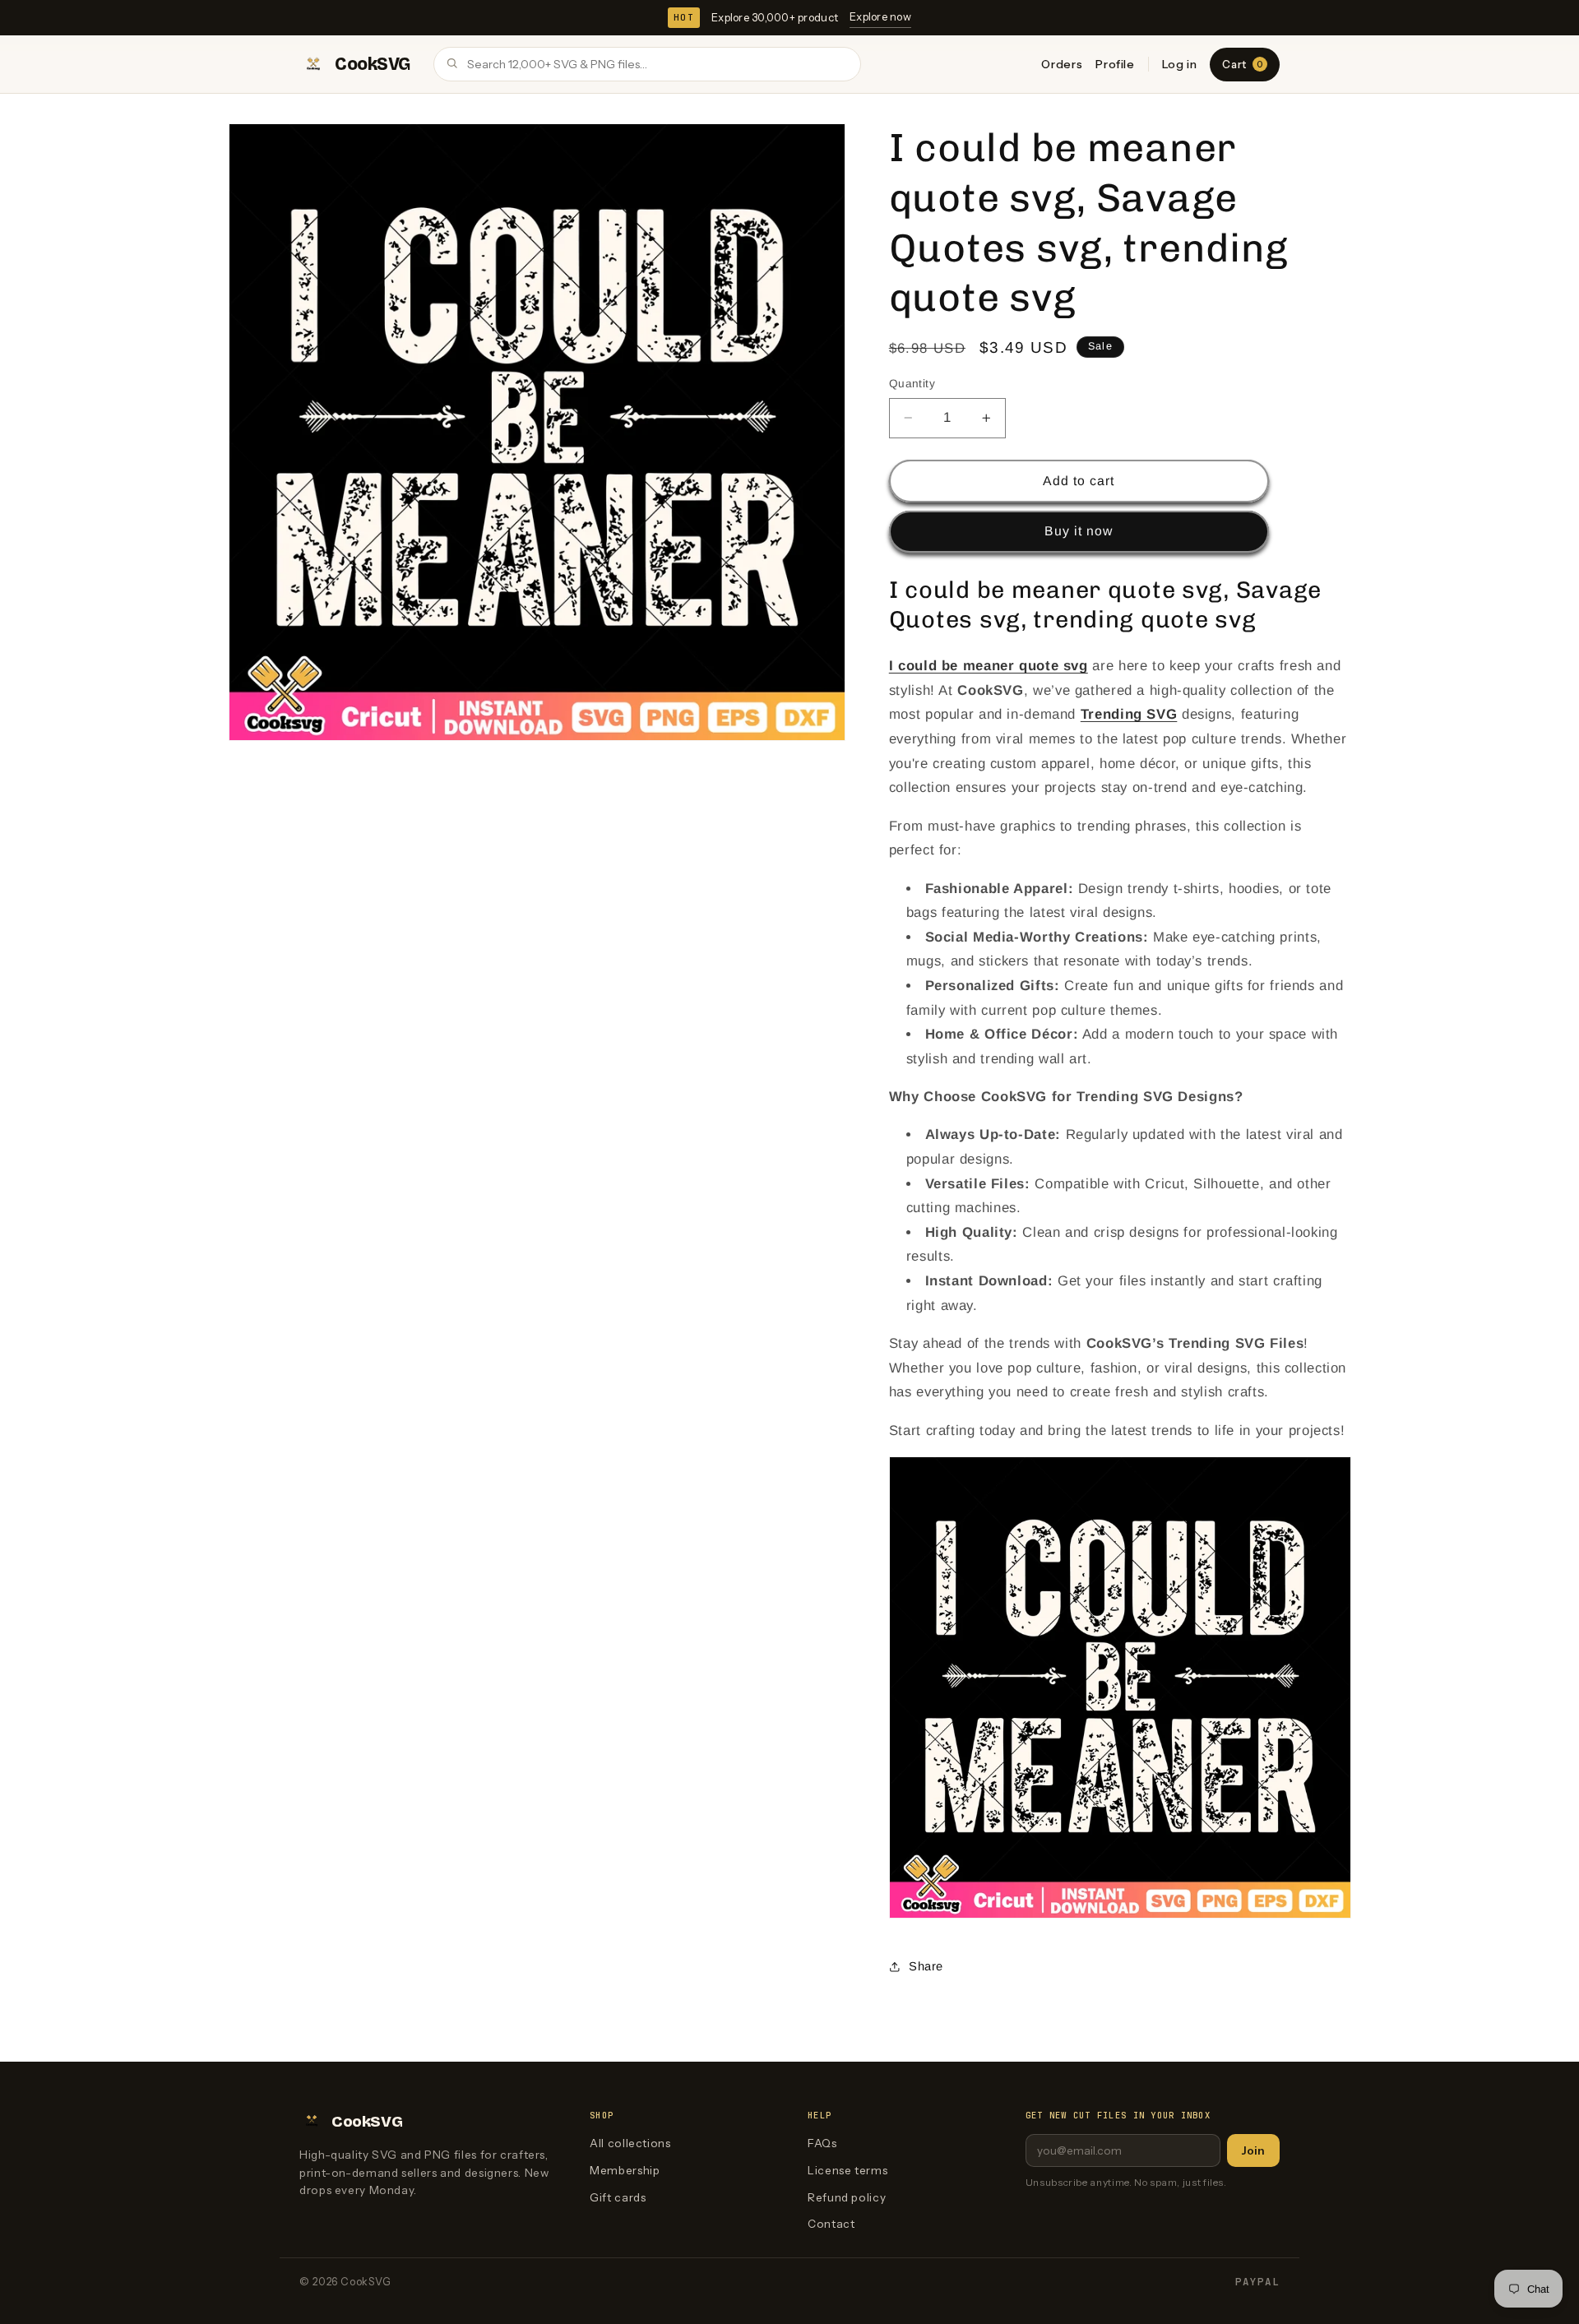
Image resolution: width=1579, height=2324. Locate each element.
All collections (630, 2143)
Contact (831, 2224)
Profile (1115, 64)
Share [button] (926, 1966)
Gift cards (618, 2197)
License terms (847, 2170)
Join (1253, 2150)
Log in (1180, 64)
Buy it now (1079, 531)
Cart (1242, 64)
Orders (1062, 64)
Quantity (912, 384)
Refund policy (847, 2197)
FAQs (822, 2143)
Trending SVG (1129, 714)
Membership (625, 2170)
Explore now (880, 16)
